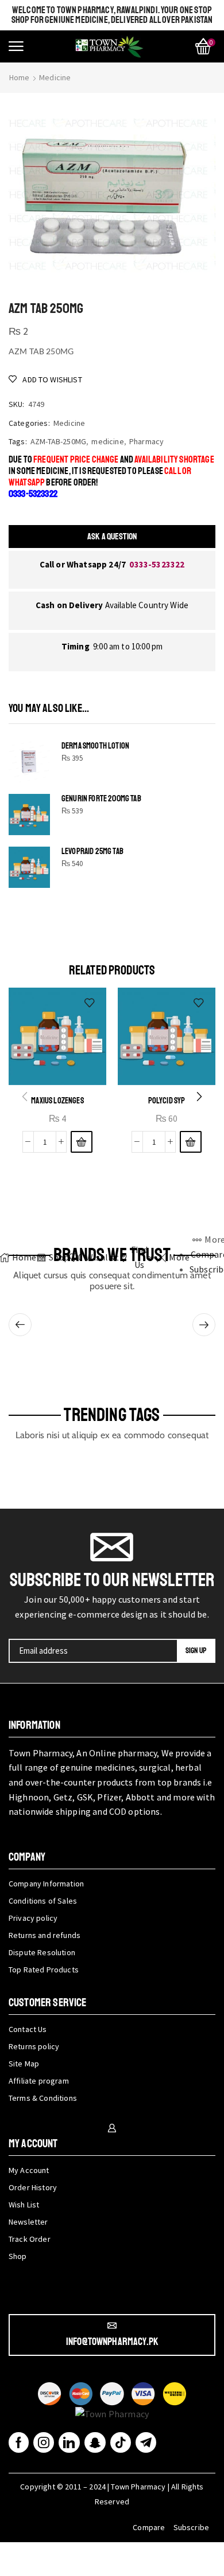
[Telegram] (146, 2442)
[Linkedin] (69, 2442)
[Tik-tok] (121, 2442)
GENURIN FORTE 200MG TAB (101, 799)
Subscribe (191, 2527)
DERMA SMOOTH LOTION (95, 746)
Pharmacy (146, 441)
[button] (16, 46)
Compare (149, 2527)
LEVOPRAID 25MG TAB (92, 852)
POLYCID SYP (167, 1101)
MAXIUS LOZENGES (57, 1101)
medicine (107, 441)
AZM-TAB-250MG (58, 441)
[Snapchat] (95, 2442)
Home (20, 77)
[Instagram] (44, 2442)
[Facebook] (19, 2442)
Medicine (55, 77)
